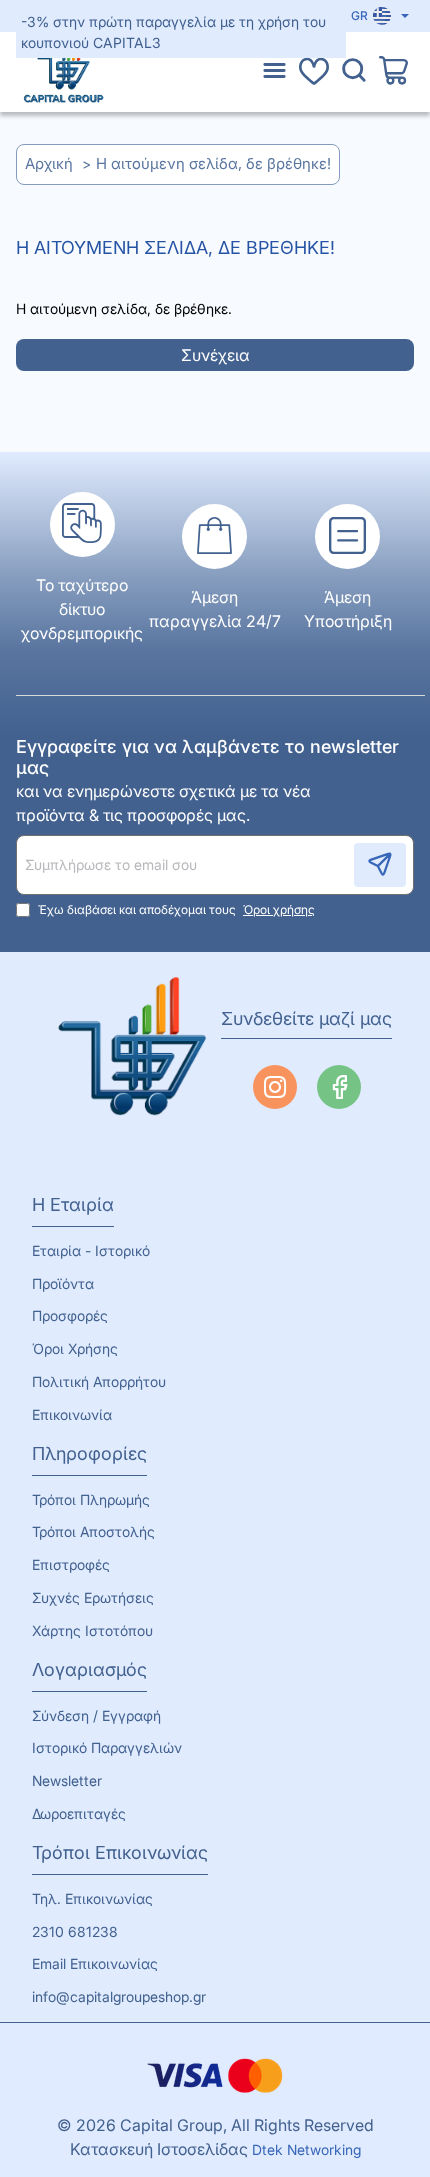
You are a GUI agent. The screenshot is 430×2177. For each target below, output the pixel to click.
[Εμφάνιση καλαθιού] (394, 72)
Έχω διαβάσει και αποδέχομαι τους (175, 909)
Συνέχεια (215, 355)
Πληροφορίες (89, 1453)
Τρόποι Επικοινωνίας (120, 1852)
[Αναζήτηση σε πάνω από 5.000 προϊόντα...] (354, 72)
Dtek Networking (306, 2149)
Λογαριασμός (89, 1669)
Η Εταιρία (73, 1204)
